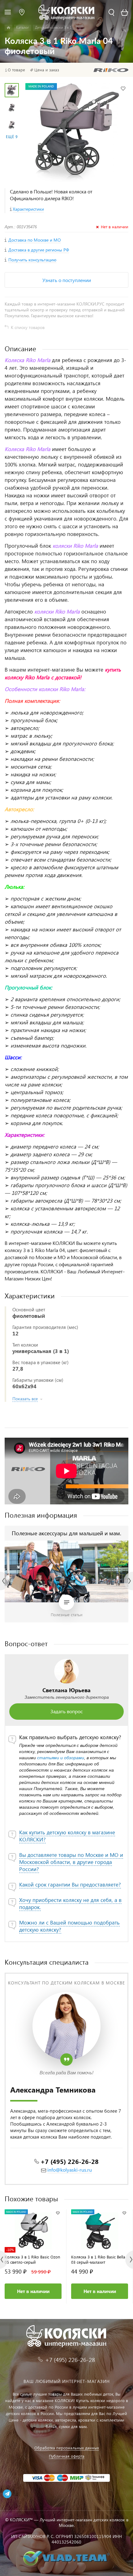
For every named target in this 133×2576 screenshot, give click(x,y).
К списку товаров (28, 327)
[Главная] (9, 28)
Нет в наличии (33, 2291)
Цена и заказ (47, 70)
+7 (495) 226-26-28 (70, 2161)
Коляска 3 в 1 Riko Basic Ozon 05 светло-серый (32, 2259)
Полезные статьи (67, 1615)
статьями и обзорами (61, 1758)
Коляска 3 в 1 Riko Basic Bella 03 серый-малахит (98, 2259)
